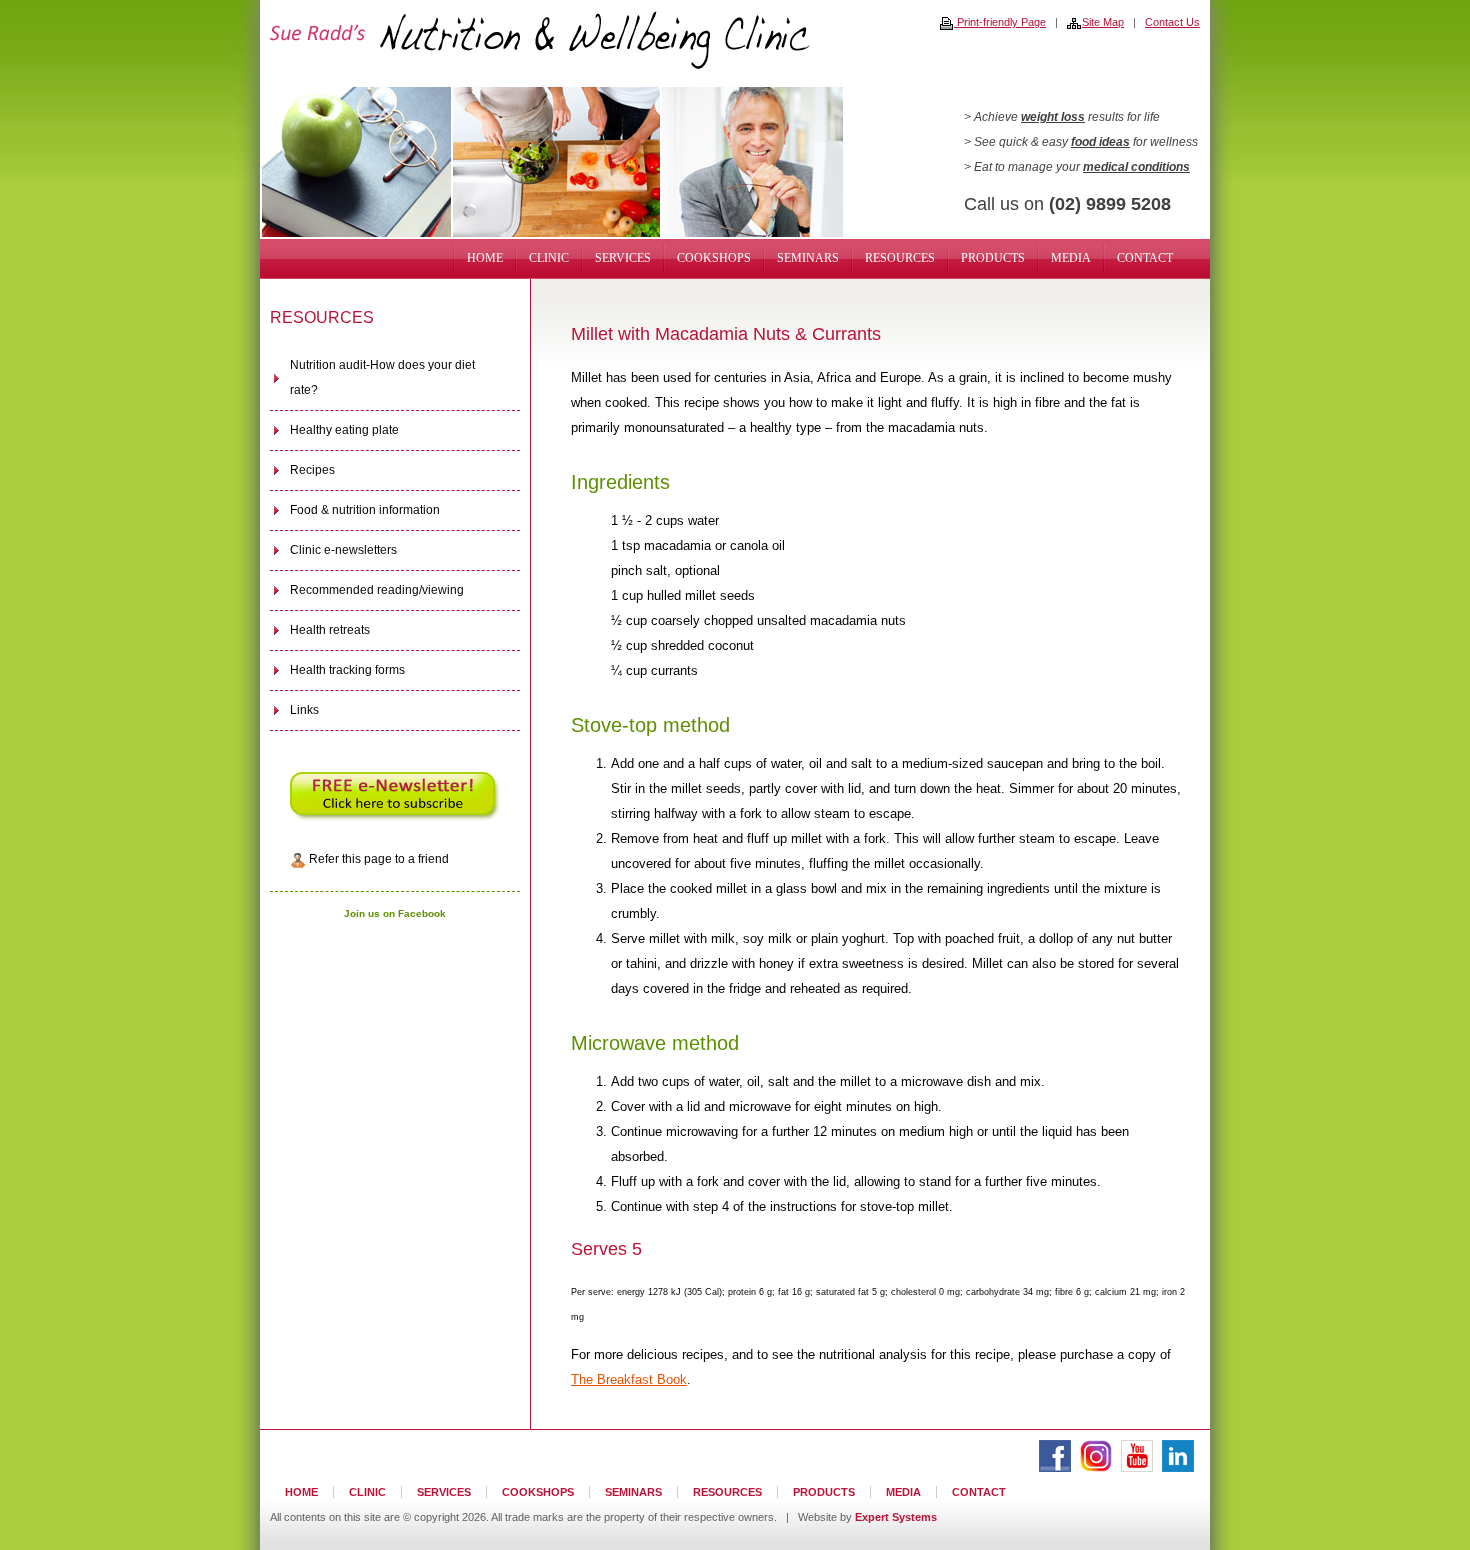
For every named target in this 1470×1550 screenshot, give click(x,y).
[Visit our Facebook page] (1055, 1468)
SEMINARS (808, 258)
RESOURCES (900, 258)
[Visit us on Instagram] (1096, 1468)
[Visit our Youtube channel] (1137, 1468)
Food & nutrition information (365, 510)
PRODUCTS (993, 258)
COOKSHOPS (714, 258)
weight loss (1053, 117)
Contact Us (1172, 22)
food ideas (1100, 142)
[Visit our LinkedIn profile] (1178, 1468)
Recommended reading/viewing (377, 590)
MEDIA (1071, 258)
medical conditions (1136, 167)
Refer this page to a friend (377, 859)
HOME (485, 258)
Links (304, 710)
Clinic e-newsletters (343, 550)
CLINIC (549, 258)
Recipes (312, 470)
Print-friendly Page (1000, 22)
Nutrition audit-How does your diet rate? (382, 377)
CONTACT (1145, 258)
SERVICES (623, 258)
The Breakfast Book (629, 1379)
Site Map (1103, 22)
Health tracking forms (347, 670)
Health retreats (330, 630)
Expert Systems (896, 1517)
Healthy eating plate (344, 430)
